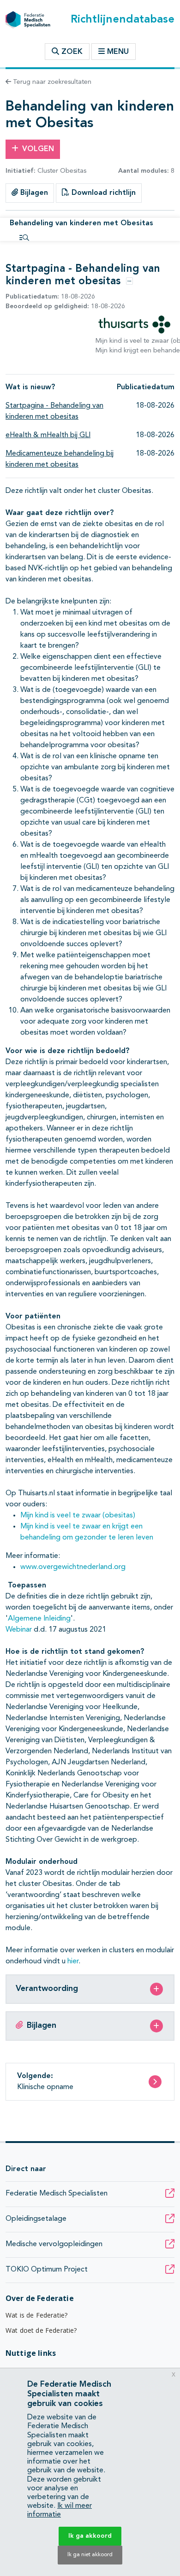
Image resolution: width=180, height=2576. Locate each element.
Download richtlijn (102, 193)
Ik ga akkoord (90, 2536)
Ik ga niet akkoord (90, 2555)
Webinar (19, 1630)
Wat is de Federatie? (36, 2315)
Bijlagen (33, 193)
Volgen (38, 149)
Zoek (71, 52)
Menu (118, 52)
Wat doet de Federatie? (41, 2330)
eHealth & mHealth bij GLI (48, 435)
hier (73, 1961)
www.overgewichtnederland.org (73, 1567)
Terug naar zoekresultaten (51, 82)
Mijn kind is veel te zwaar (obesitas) (78, 1516)
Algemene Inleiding (39, 1619)
